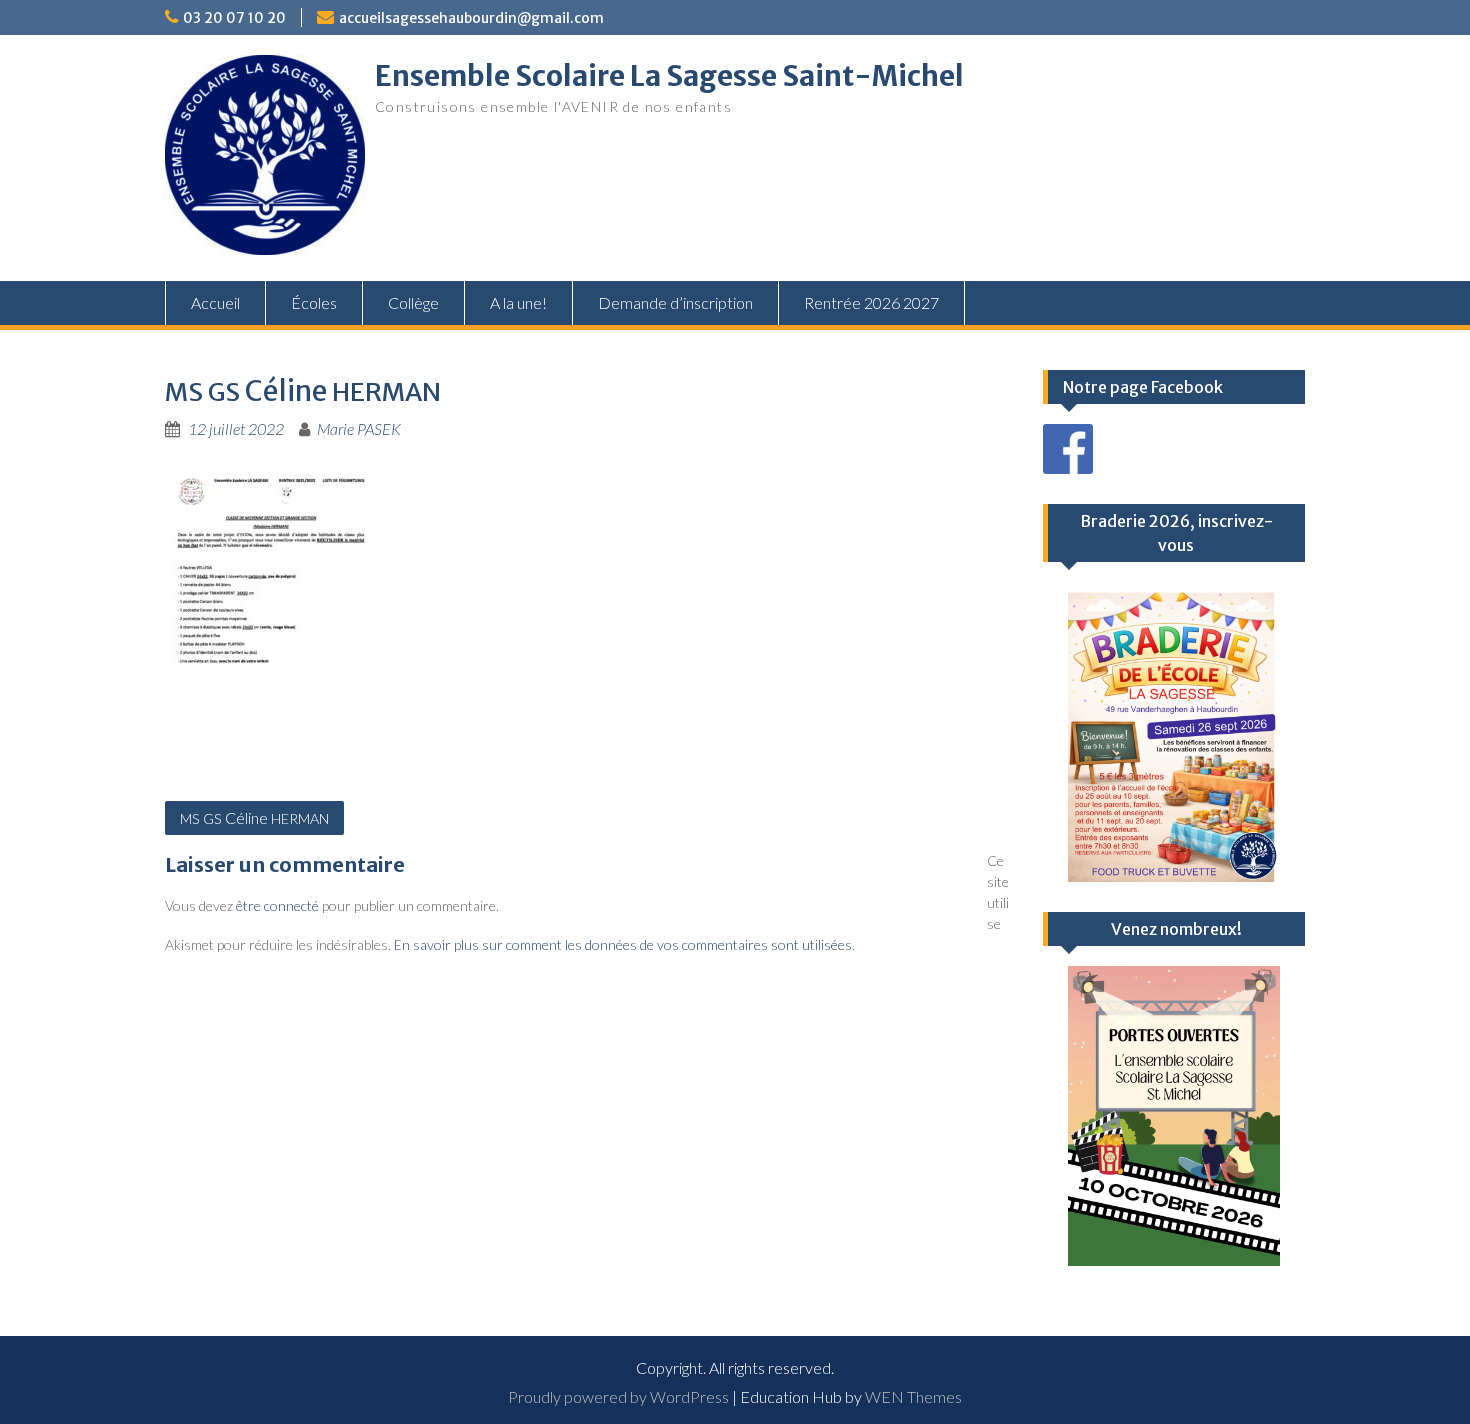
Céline (254, 817)
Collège (413, 302)
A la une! (518, 302)
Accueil (215, 302)
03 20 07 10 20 (234, 18)
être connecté (277, 905)
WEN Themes (913, 1396)
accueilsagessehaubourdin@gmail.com (471, 18)
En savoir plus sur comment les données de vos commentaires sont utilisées (623, 944)
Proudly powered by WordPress (618, 1396)
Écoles (314, 302)
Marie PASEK (359, 428)
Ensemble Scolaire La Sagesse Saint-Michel (669, 76)
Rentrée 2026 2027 (871, 302)
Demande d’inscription (675, 302)
